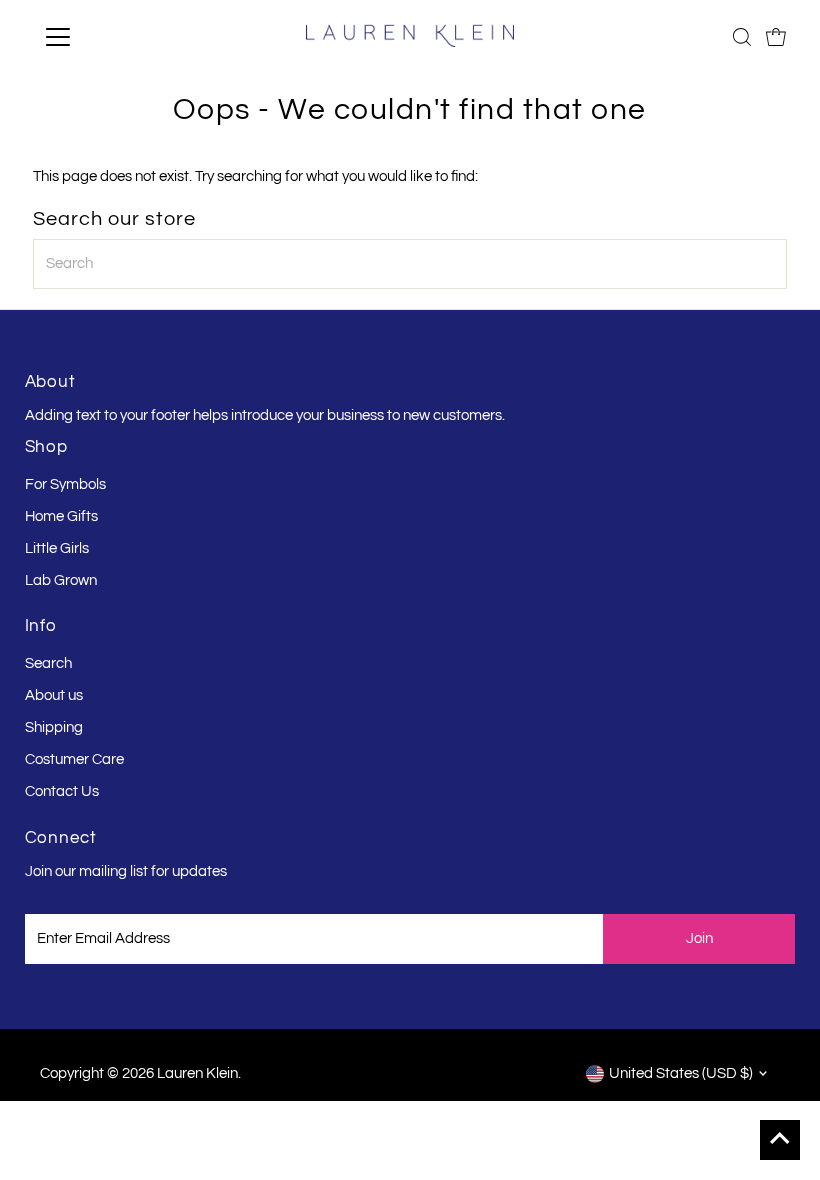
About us (54, 695)
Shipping (54, 727)
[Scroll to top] (780, 1140)
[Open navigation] (122, 37)
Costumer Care (74, 759)
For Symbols (65, 484)
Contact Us (62, 791)
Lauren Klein (197, 1073)
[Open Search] (742, 37)
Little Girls (57, 548)
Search (48, 663)
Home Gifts (61, 516)
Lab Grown (61, 580)
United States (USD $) (681, 1073)
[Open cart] (776, 37)
